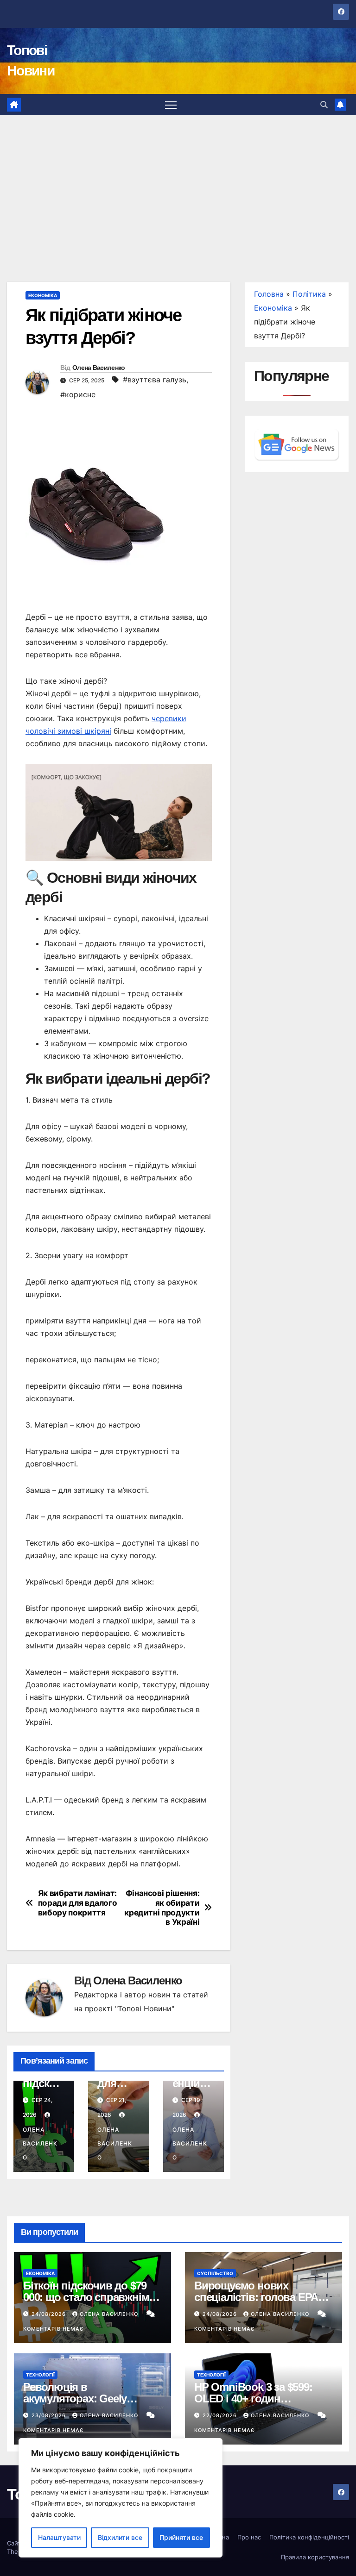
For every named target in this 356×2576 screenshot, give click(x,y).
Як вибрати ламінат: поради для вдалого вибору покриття (78, 1903)
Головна (269, 294)
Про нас (249, 2537)
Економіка (43, 295)
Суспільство (215, 2273)
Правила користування (315, 2557)
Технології (40, 2375)
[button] (324, 105)
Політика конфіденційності (309, 2537)
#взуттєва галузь (155, 380)
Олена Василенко (99, 368)
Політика (309, 294)
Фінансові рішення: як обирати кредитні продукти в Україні (162, 1908)
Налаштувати (59, 2537)
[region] (121, 2498)
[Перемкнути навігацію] (171, 105)
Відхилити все (120, 2537)
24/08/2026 (50, 2314)
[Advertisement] (178, 185)
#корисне (78, 394)
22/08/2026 (221, 2415)
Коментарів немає (53, 2329)
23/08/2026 (50, 2415)
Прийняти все (181, 2537)
